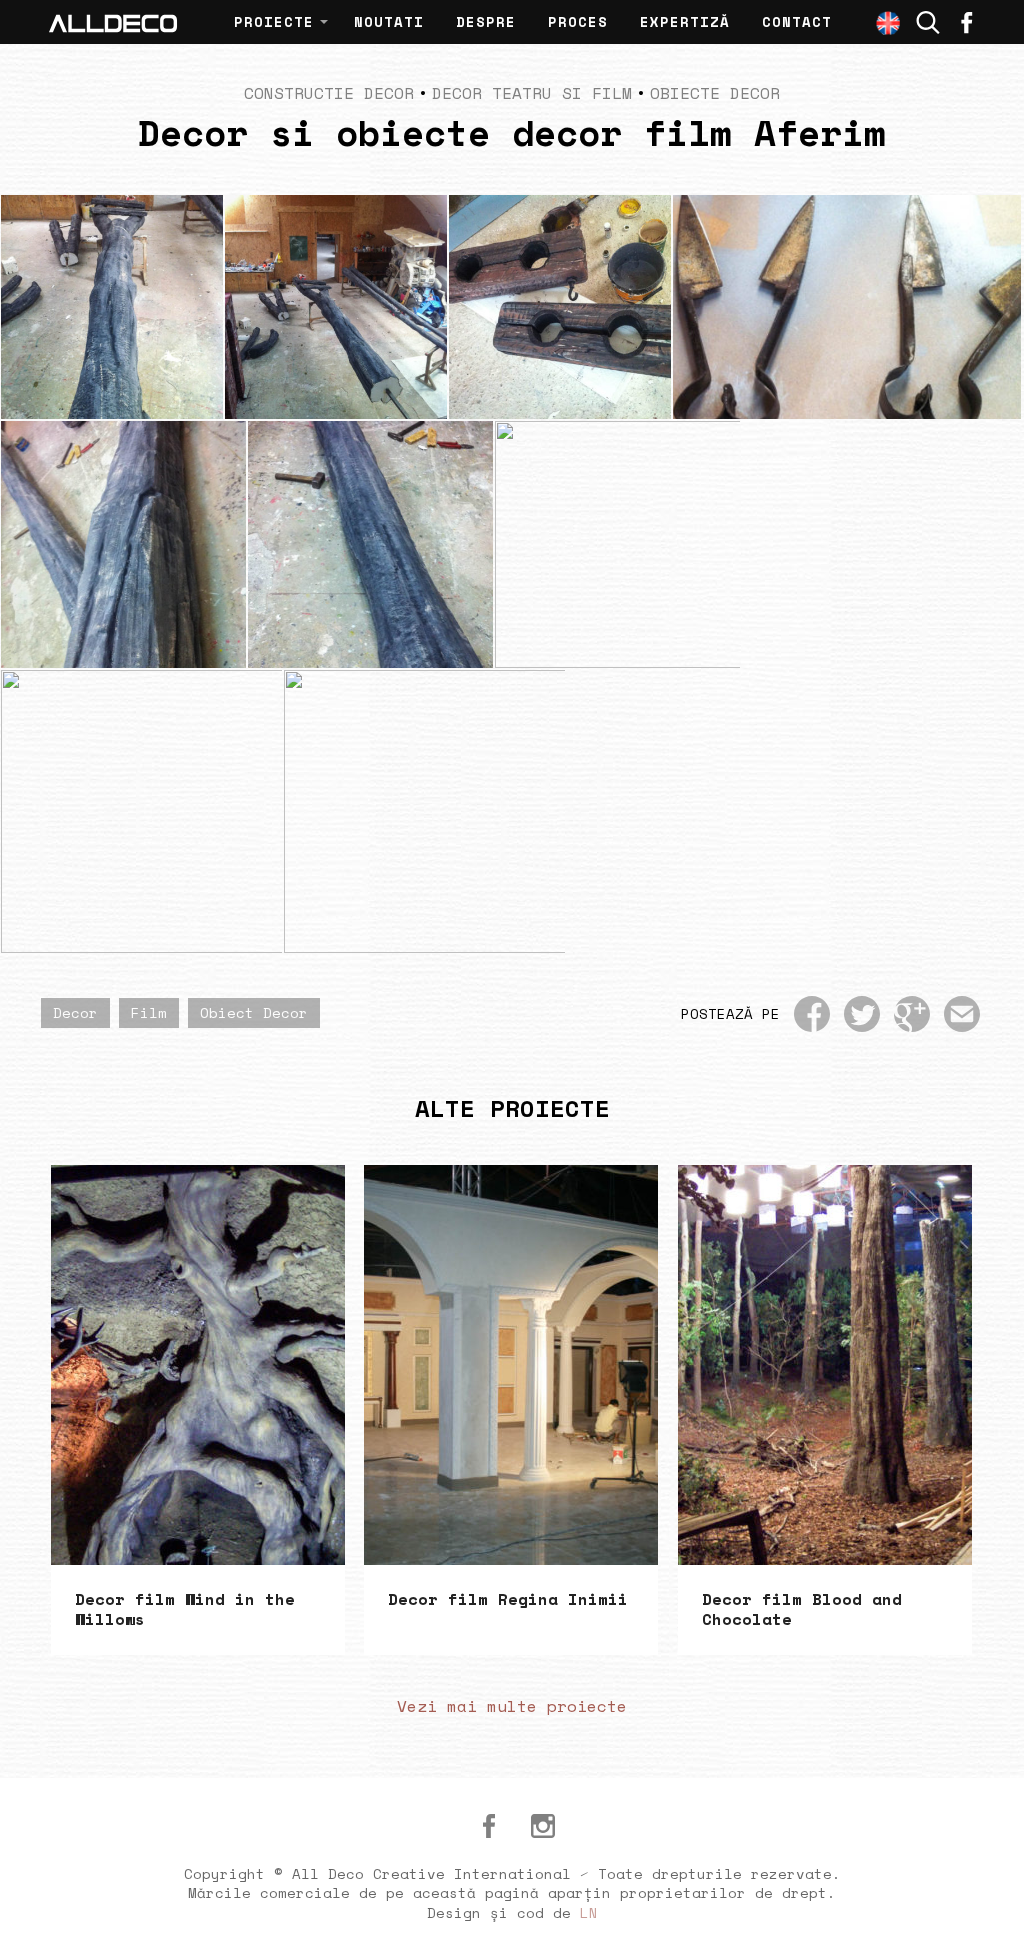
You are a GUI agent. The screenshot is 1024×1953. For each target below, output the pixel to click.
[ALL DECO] (113, 22)
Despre (486, 21)
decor (75, 1012)
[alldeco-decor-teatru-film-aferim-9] (336, 307)
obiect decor (254, 1012)
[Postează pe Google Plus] (912, 1014)
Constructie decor (329, 93)
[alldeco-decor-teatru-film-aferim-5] (370, 544)
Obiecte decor (715, 93)
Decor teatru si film (532, 93)
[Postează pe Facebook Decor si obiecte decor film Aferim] (812, 1014)
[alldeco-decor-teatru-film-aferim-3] (881, 544)
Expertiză (685, 21)
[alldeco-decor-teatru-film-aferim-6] (123, 544)
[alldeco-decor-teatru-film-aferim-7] (847, 307)
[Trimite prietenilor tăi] (962, 1014)
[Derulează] (986, 1915)
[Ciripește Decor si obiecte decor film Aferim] (862, 1014)
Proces (578, 21)
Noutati (389, 21)
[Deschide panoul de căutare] (928, 22)
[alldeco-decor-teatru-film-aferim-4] (617, 544)
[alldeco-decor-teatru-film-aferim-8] (560, 307)
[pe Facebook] (967, 22)
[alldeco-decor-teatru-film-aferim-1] (424, 811)
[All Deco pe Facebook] (489, 1826)
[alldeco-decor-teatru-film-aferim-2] (141, 811)
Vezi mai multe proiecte (512, 1706)
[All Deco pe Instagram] (543, 1826)
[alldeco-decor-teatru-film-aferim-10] (112, 307)
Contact (797, 21)
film (149, 1012)
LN (589, 1912)
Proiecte (274, 21)
